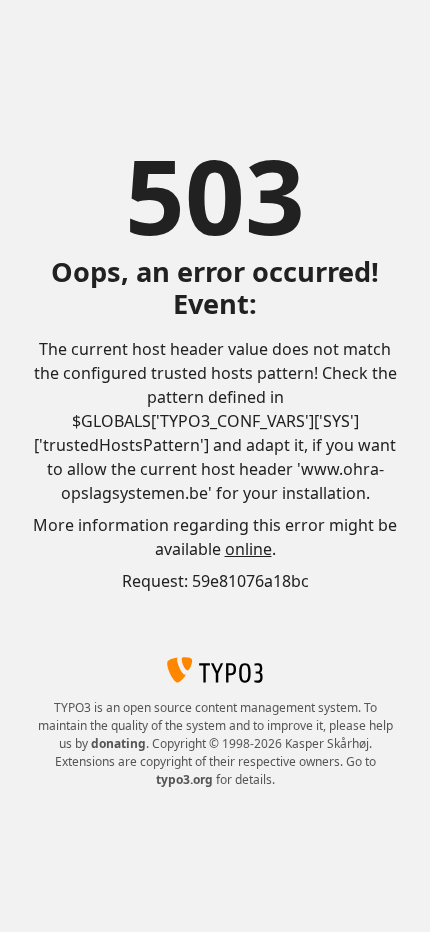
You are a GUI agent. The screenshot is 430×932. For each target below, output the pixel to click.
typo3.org (184, 779)
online (248, 549)
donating (118, 743)
